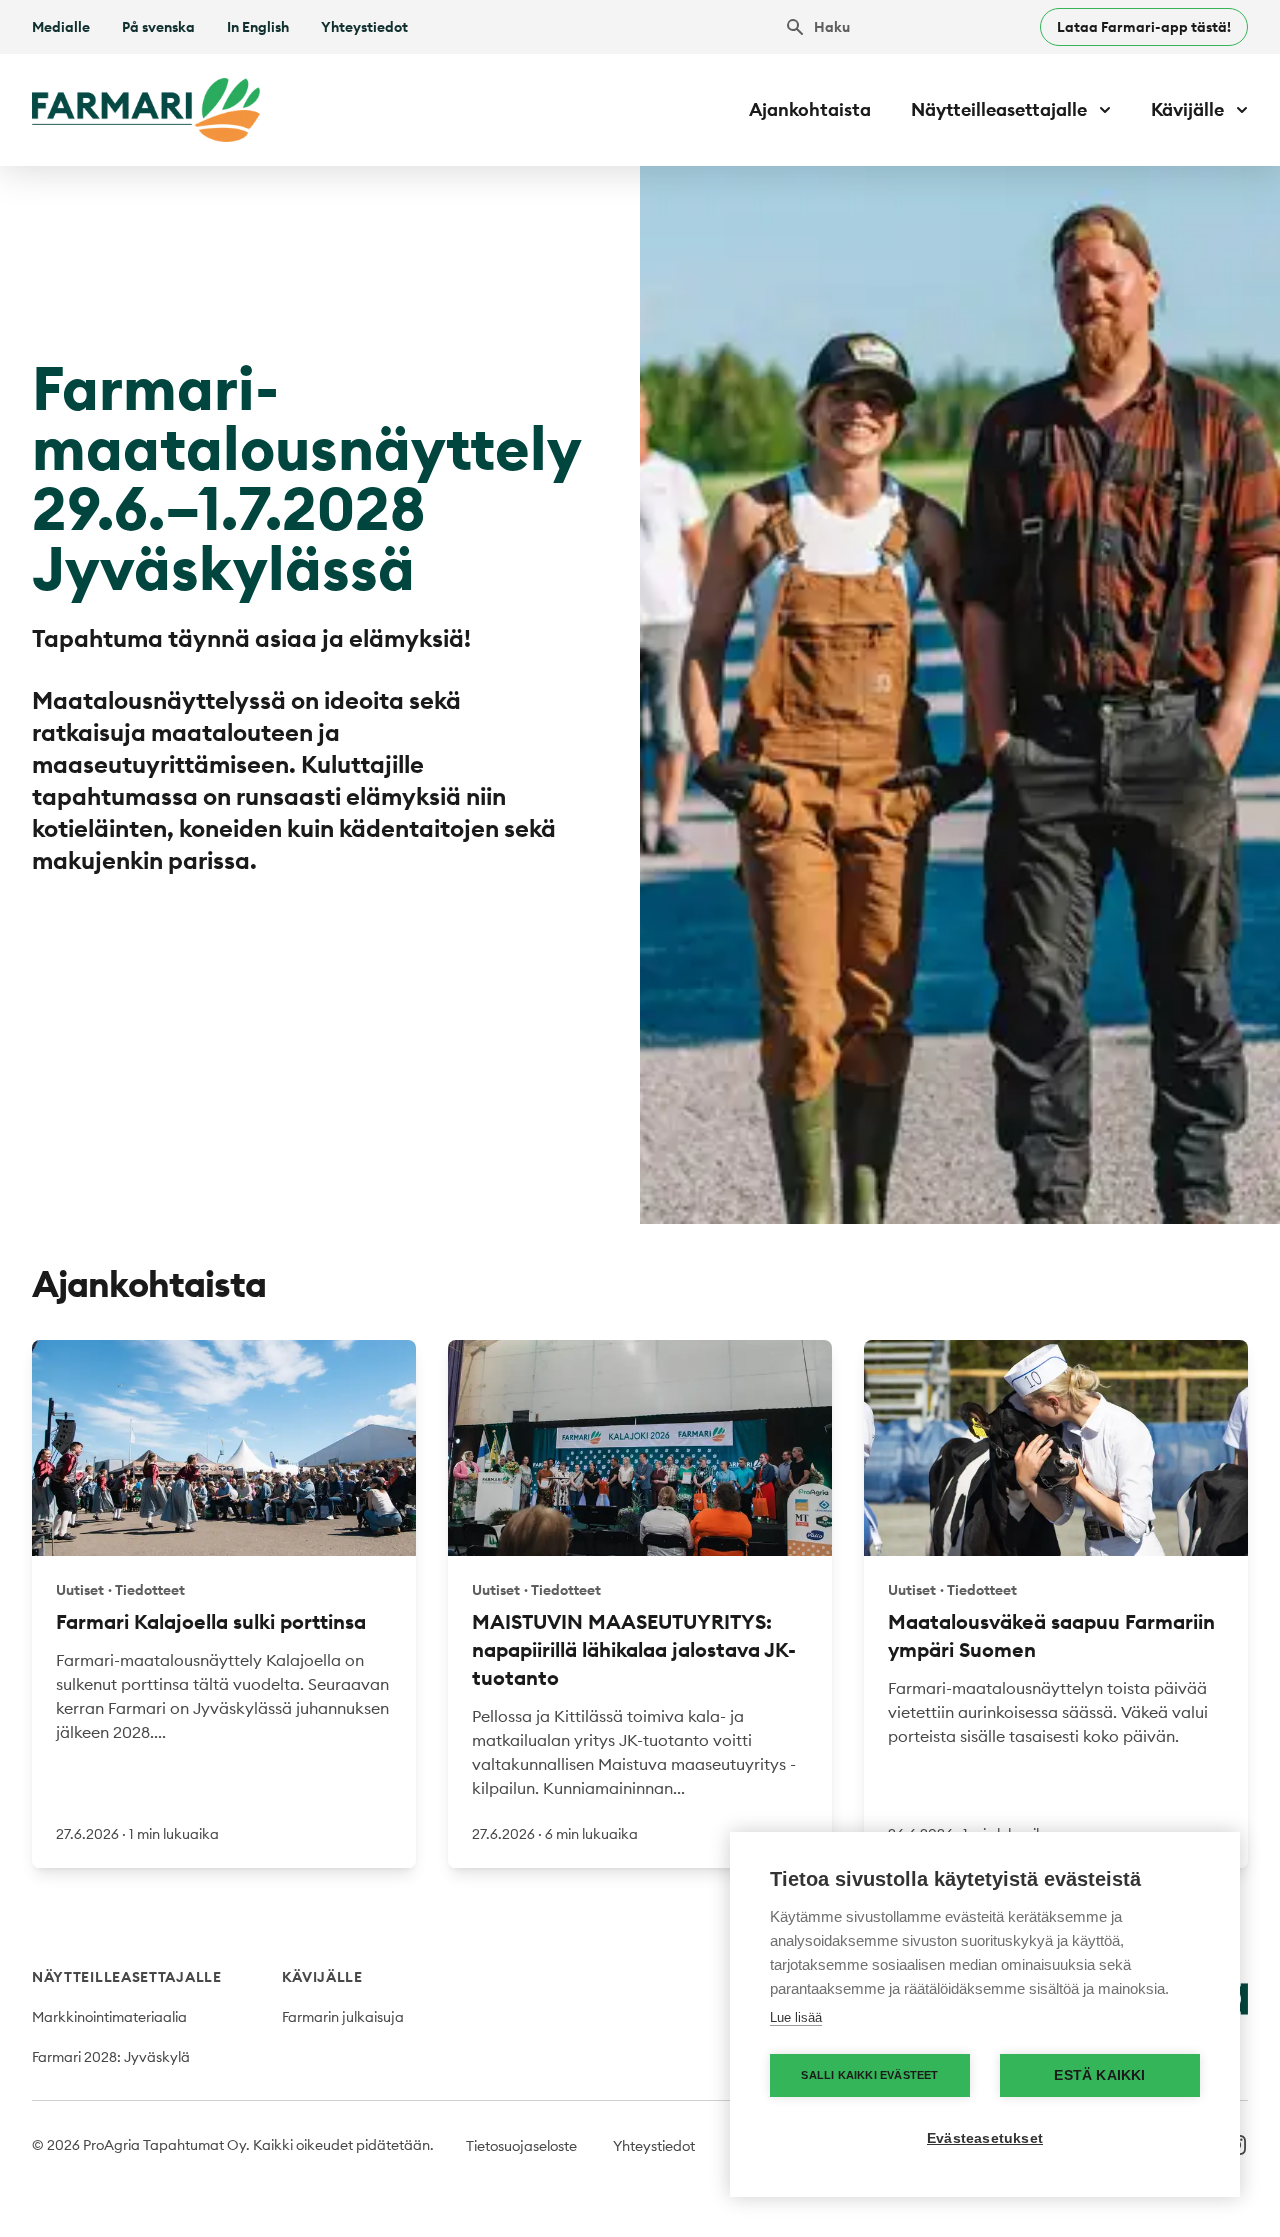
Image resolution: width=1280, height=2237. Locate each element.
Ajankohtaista (810, 109)
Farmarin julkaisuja (343, 2017)
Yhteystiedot (364, 27)
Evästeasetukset (985, 2138)
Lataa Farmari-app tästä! (1144, 27)
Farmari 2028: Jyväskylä (111, 2057)
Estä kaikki (1099, 2075)
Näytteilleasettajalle (127, 1977)
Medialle (61, 27)
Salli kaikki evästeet (869, 2075)
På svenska (158, 27)
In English (258, 27)
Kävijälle (322, 1977)
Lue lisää (796, 2017)
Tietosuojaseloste (521, 2146)
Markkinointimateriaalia (109, 2017)
